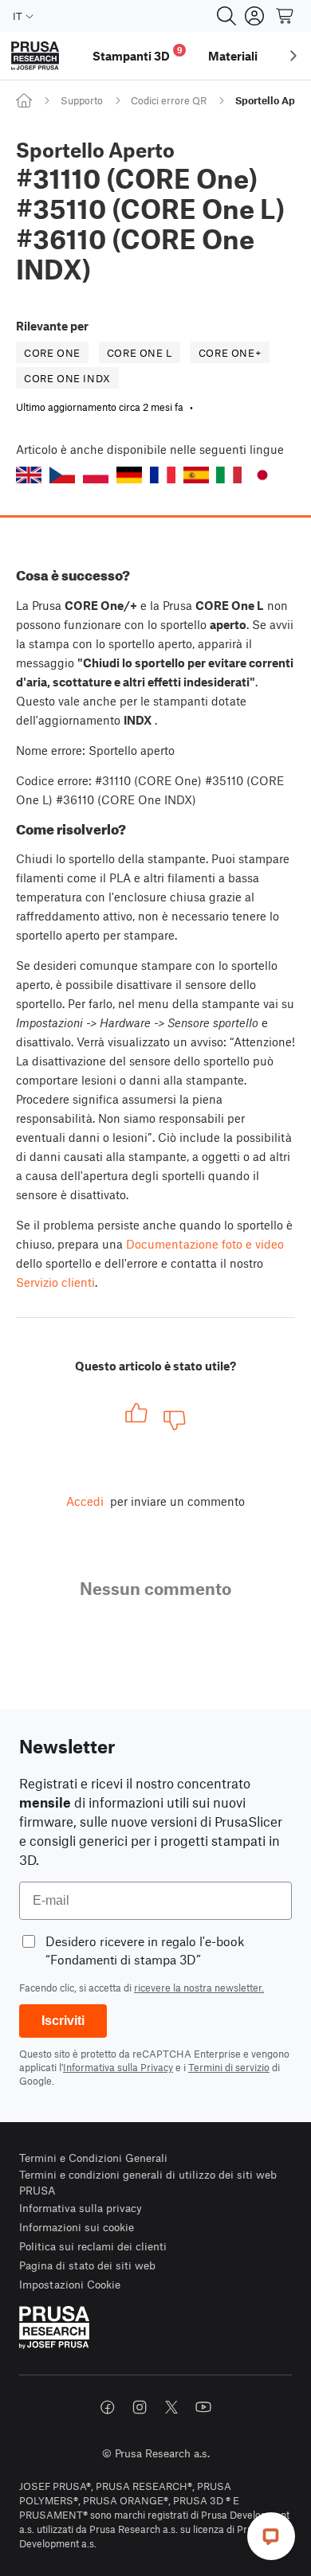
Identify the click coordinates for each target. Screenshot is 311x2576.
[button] (29, 475)
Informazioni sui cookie (77, 2227)
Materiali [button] (233, 56)
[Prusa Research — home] (35, 56)
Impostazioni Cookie (70, 2284)
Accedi (85, 1501)
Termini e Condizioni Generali (93, 2158)
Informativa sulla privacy (81, 2208)
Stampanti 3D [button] (138, 54)
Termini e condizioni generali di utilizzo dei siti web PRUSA (148, 2182)
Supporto (82, 100)
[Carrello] (285, 16)
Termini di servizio (229, 2067)
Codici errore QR (169, 100)
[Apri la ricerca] (226, 16)
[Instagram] (140, 2407)
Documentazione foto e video (205, 1244)
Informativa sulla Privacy (118, 2067)
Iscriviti (63, 2021)
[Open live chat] (271, 2536)
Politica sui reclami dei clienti (93, 2246)
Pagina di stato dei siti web (87, 2265)
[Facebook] (108, 2407)
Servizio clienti (55, 1282)
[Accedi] (254, 16)
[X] (171, 2407)
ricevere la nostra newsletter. (199, 1988)
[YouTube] (203, 2407)
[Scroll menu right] (293, 56)
